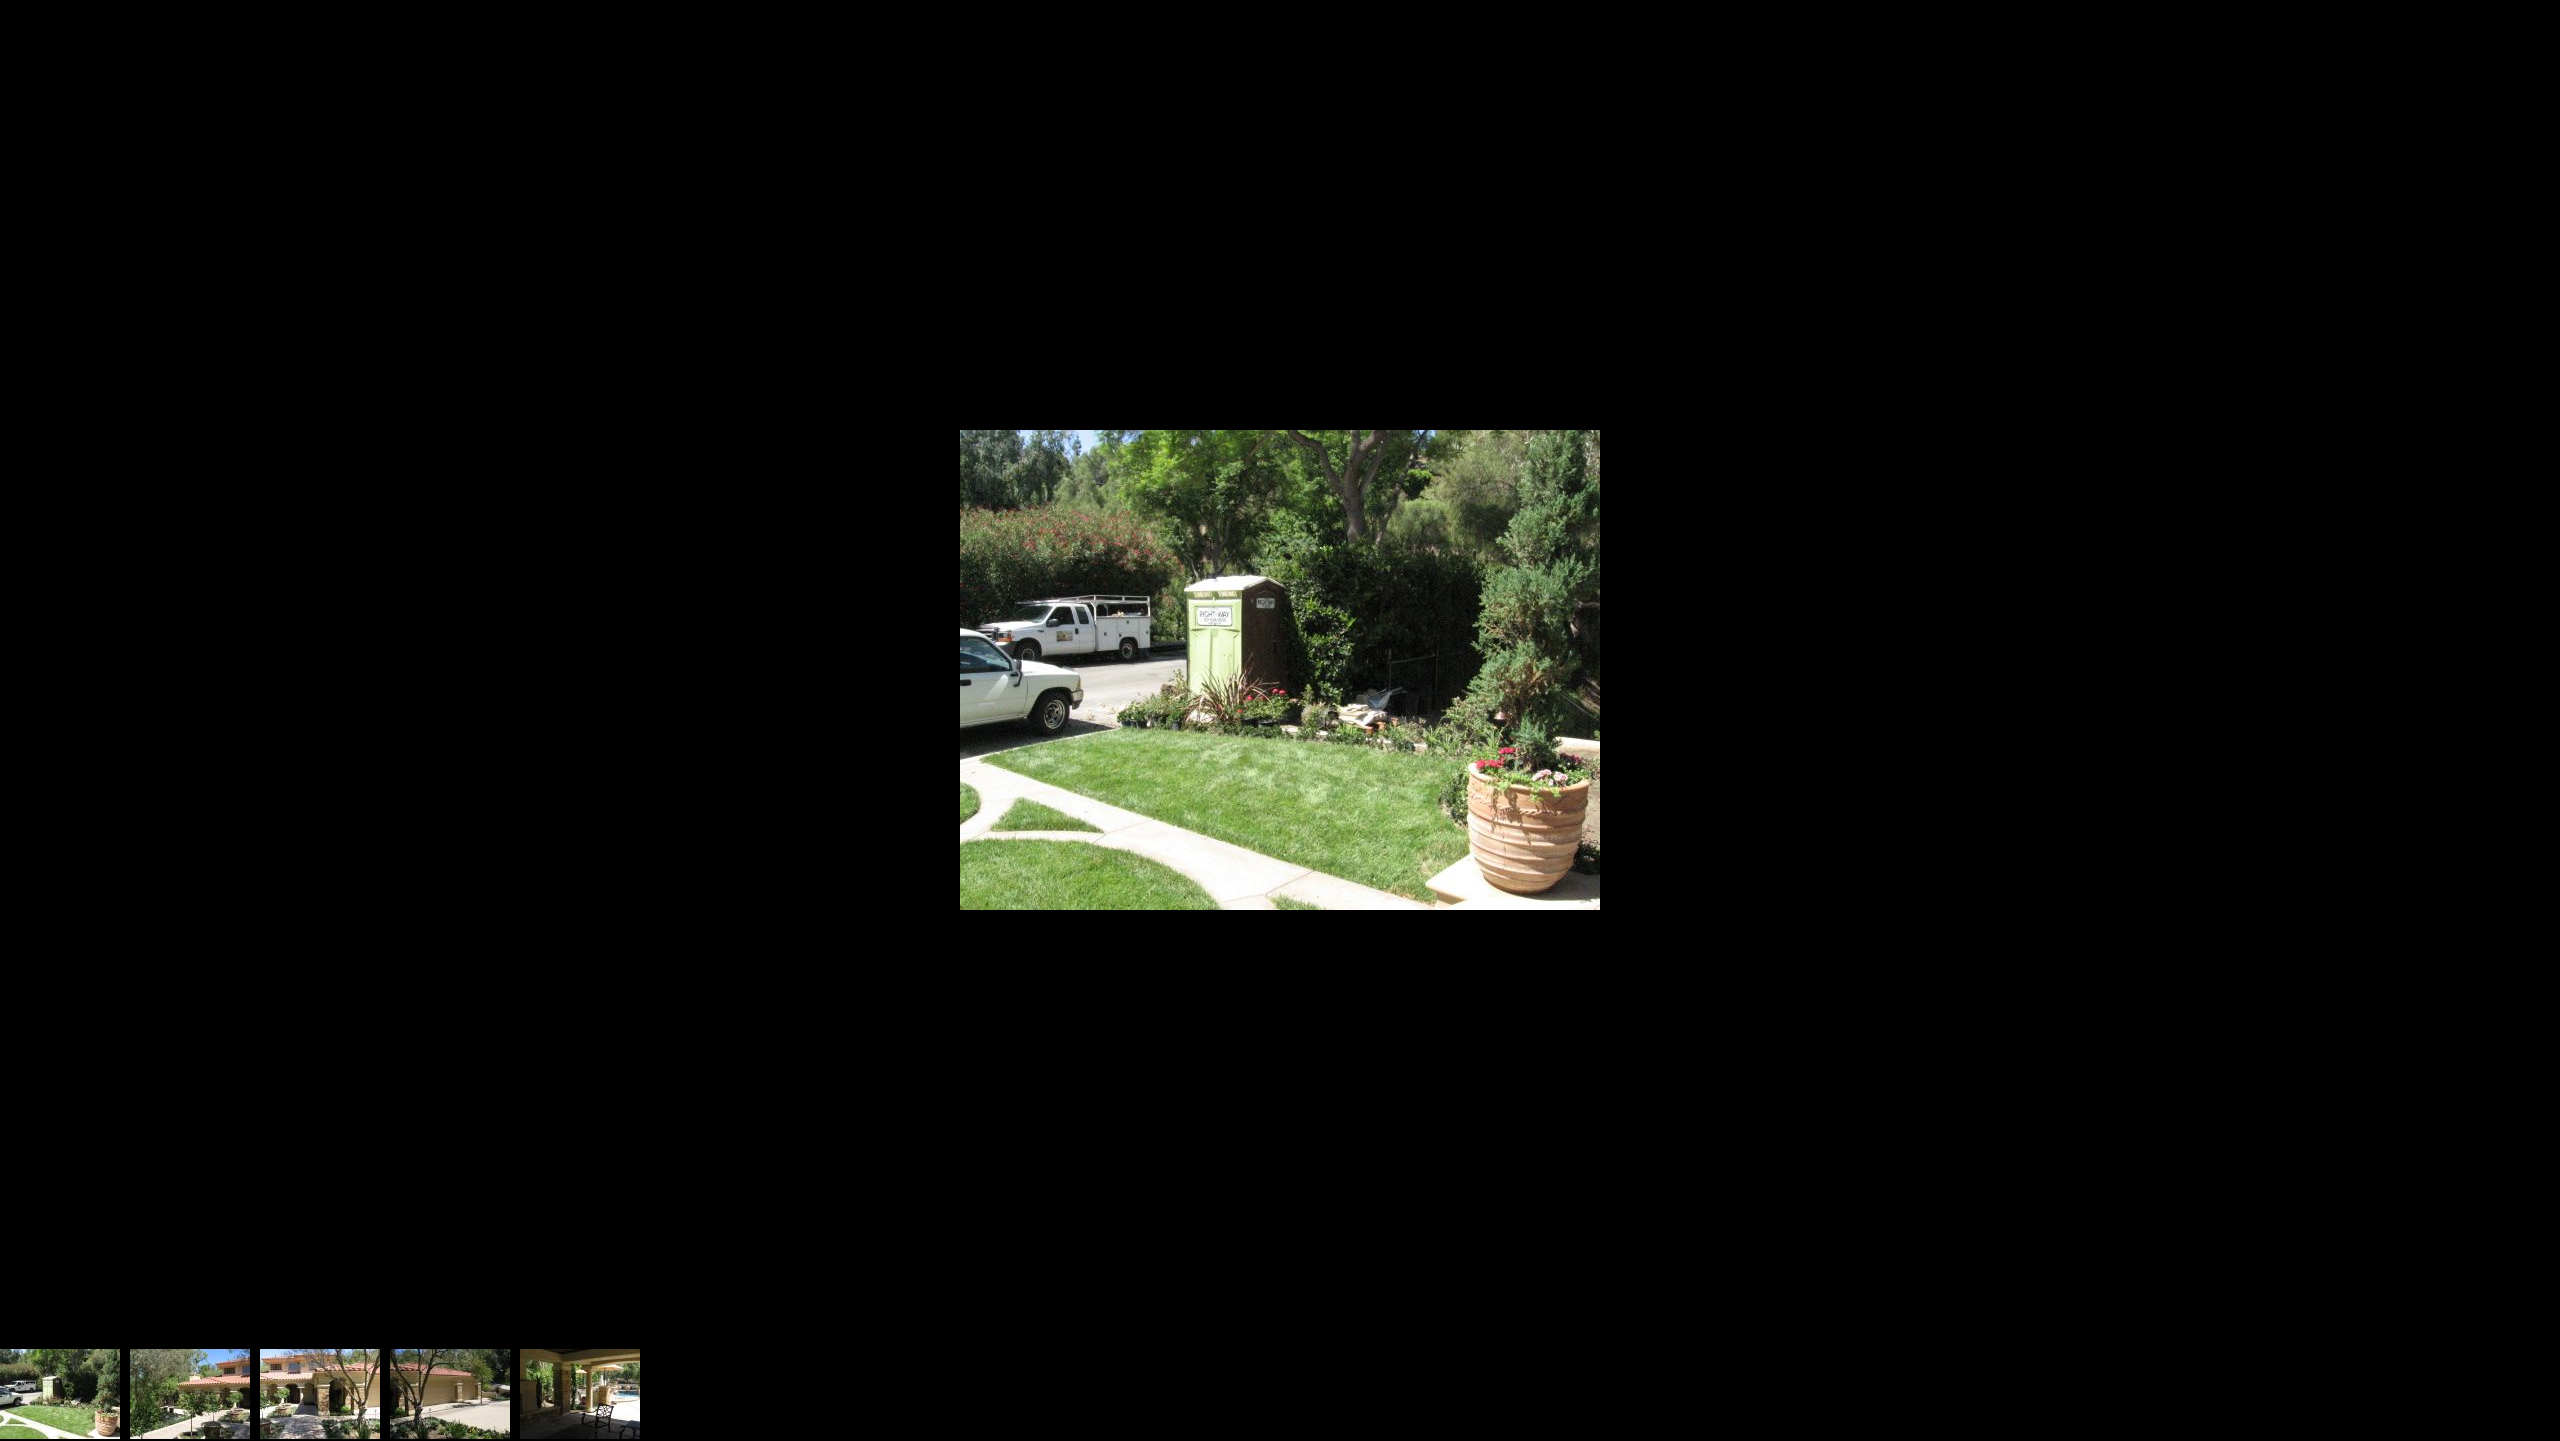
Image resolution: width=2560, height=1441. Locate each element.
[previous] (35, 691)
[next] (2525, 691)
